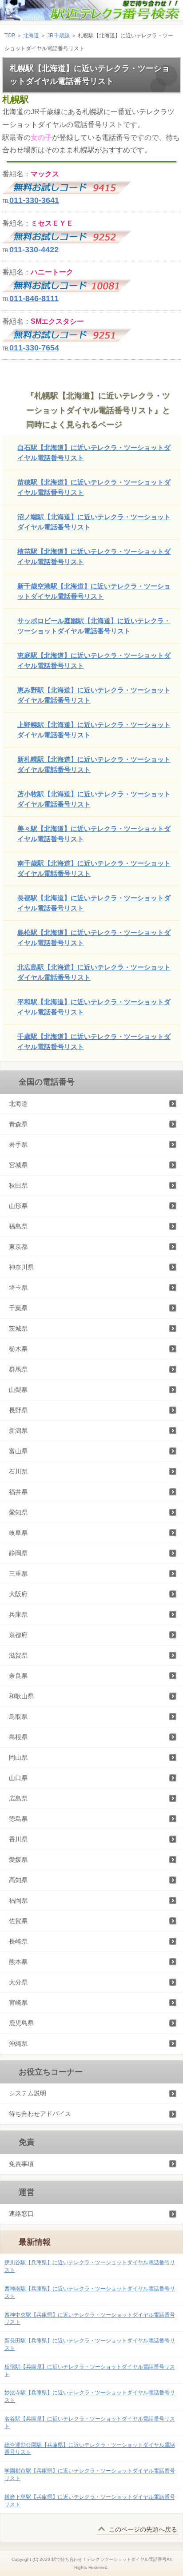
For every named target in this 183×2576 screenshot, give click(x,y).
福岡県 (18, 1900)
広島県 (18, 1798)
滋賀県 (18, 1655)
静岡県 (18, 1553)
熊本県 (18, 1962)
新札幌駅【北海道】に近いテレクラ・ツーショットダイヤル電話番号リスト (94, 764)
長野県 (18, 1410)
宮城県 (18, 1165)
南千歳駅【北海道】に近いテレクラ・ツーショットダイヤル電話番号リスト (94, 868)
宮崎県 (18, 2003)
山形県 (18, 1206)
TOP (10, 36)
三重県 (18, 1574)
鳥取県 (18, 1717)
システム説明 (28, 2093)
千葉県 (18, 1308)
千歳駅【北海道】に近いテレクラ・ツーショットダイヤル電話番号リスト (94, 1042)
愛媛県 (18, 1860)
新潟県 (18, 1431)
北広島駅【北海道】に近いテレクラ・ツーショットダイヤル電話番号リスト (94, 972)
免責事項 (21, 2164)
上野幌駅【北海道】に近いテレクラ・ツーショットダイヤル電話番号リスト (94, 730)
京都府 (18, 1635)
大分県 (18, 1982)
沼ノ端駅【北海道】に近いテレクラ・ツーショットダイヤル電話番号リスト (94, 522)
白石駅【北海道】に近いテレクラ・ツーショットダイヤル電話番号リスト (94, 453)
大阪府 (18, 1594)
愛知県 (18, 1512)
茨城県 (18, 1328)
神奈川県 (21, 1267)
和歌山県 (21, 1696)
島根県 (18, 1737)
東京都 (18, 1247)
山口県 (18, 1778)
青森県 (18, 1124)
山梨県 (18, 1390)
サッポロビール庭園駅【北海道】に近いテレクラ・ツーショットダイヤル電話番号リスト (94, 626)
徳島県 (18, 1819)
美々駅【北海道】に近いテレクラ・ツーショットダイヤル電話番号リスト (94, 834)
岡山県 (18, 1757)
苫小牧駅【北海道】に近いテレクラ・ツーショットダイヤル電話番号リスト (94, 799)
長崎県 (18, 1941)
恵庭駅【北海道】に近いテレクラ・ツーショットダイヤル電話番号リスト (94, 660)
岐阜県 (18, 1533)
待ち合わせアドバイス (40, 2114)
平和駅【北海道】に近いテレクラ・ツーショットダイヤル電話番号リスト (94, 1007)
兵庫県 (18, 1614)
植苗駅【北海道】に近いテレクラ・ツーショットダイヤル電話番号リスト (94, 557)
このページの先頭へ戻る (143, 2529)
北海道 (31, 36)
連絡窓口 (21, 2214)
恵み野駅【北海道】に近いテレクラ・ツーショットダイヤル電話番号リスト (94, 695)
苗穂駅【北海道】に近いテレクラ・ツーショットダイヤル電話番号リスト (94, 487)
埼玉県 (18, 1288)
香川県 (18, 1839)
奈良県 (18, 1676)
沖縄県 (18, 2043)
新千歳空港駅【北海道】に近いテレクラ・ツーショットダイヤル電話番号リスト (94, 591)
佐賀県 (18, 1921)
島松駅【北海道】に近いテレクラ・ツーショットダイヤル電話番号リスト (94, 938)
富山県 (18, 1451)
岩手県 (18, 1145)
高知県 (18, 1880)
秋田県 (18, 1185)
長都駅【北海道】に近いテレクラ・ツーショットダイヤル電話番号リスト (94, 903)
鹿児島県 (21, 2023)
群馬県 (18, 1369)
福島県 (18, 1226)
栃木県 (18, 1349)
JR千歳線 (58, 36)
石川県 (18, 1471)
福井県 (18, 1492)
